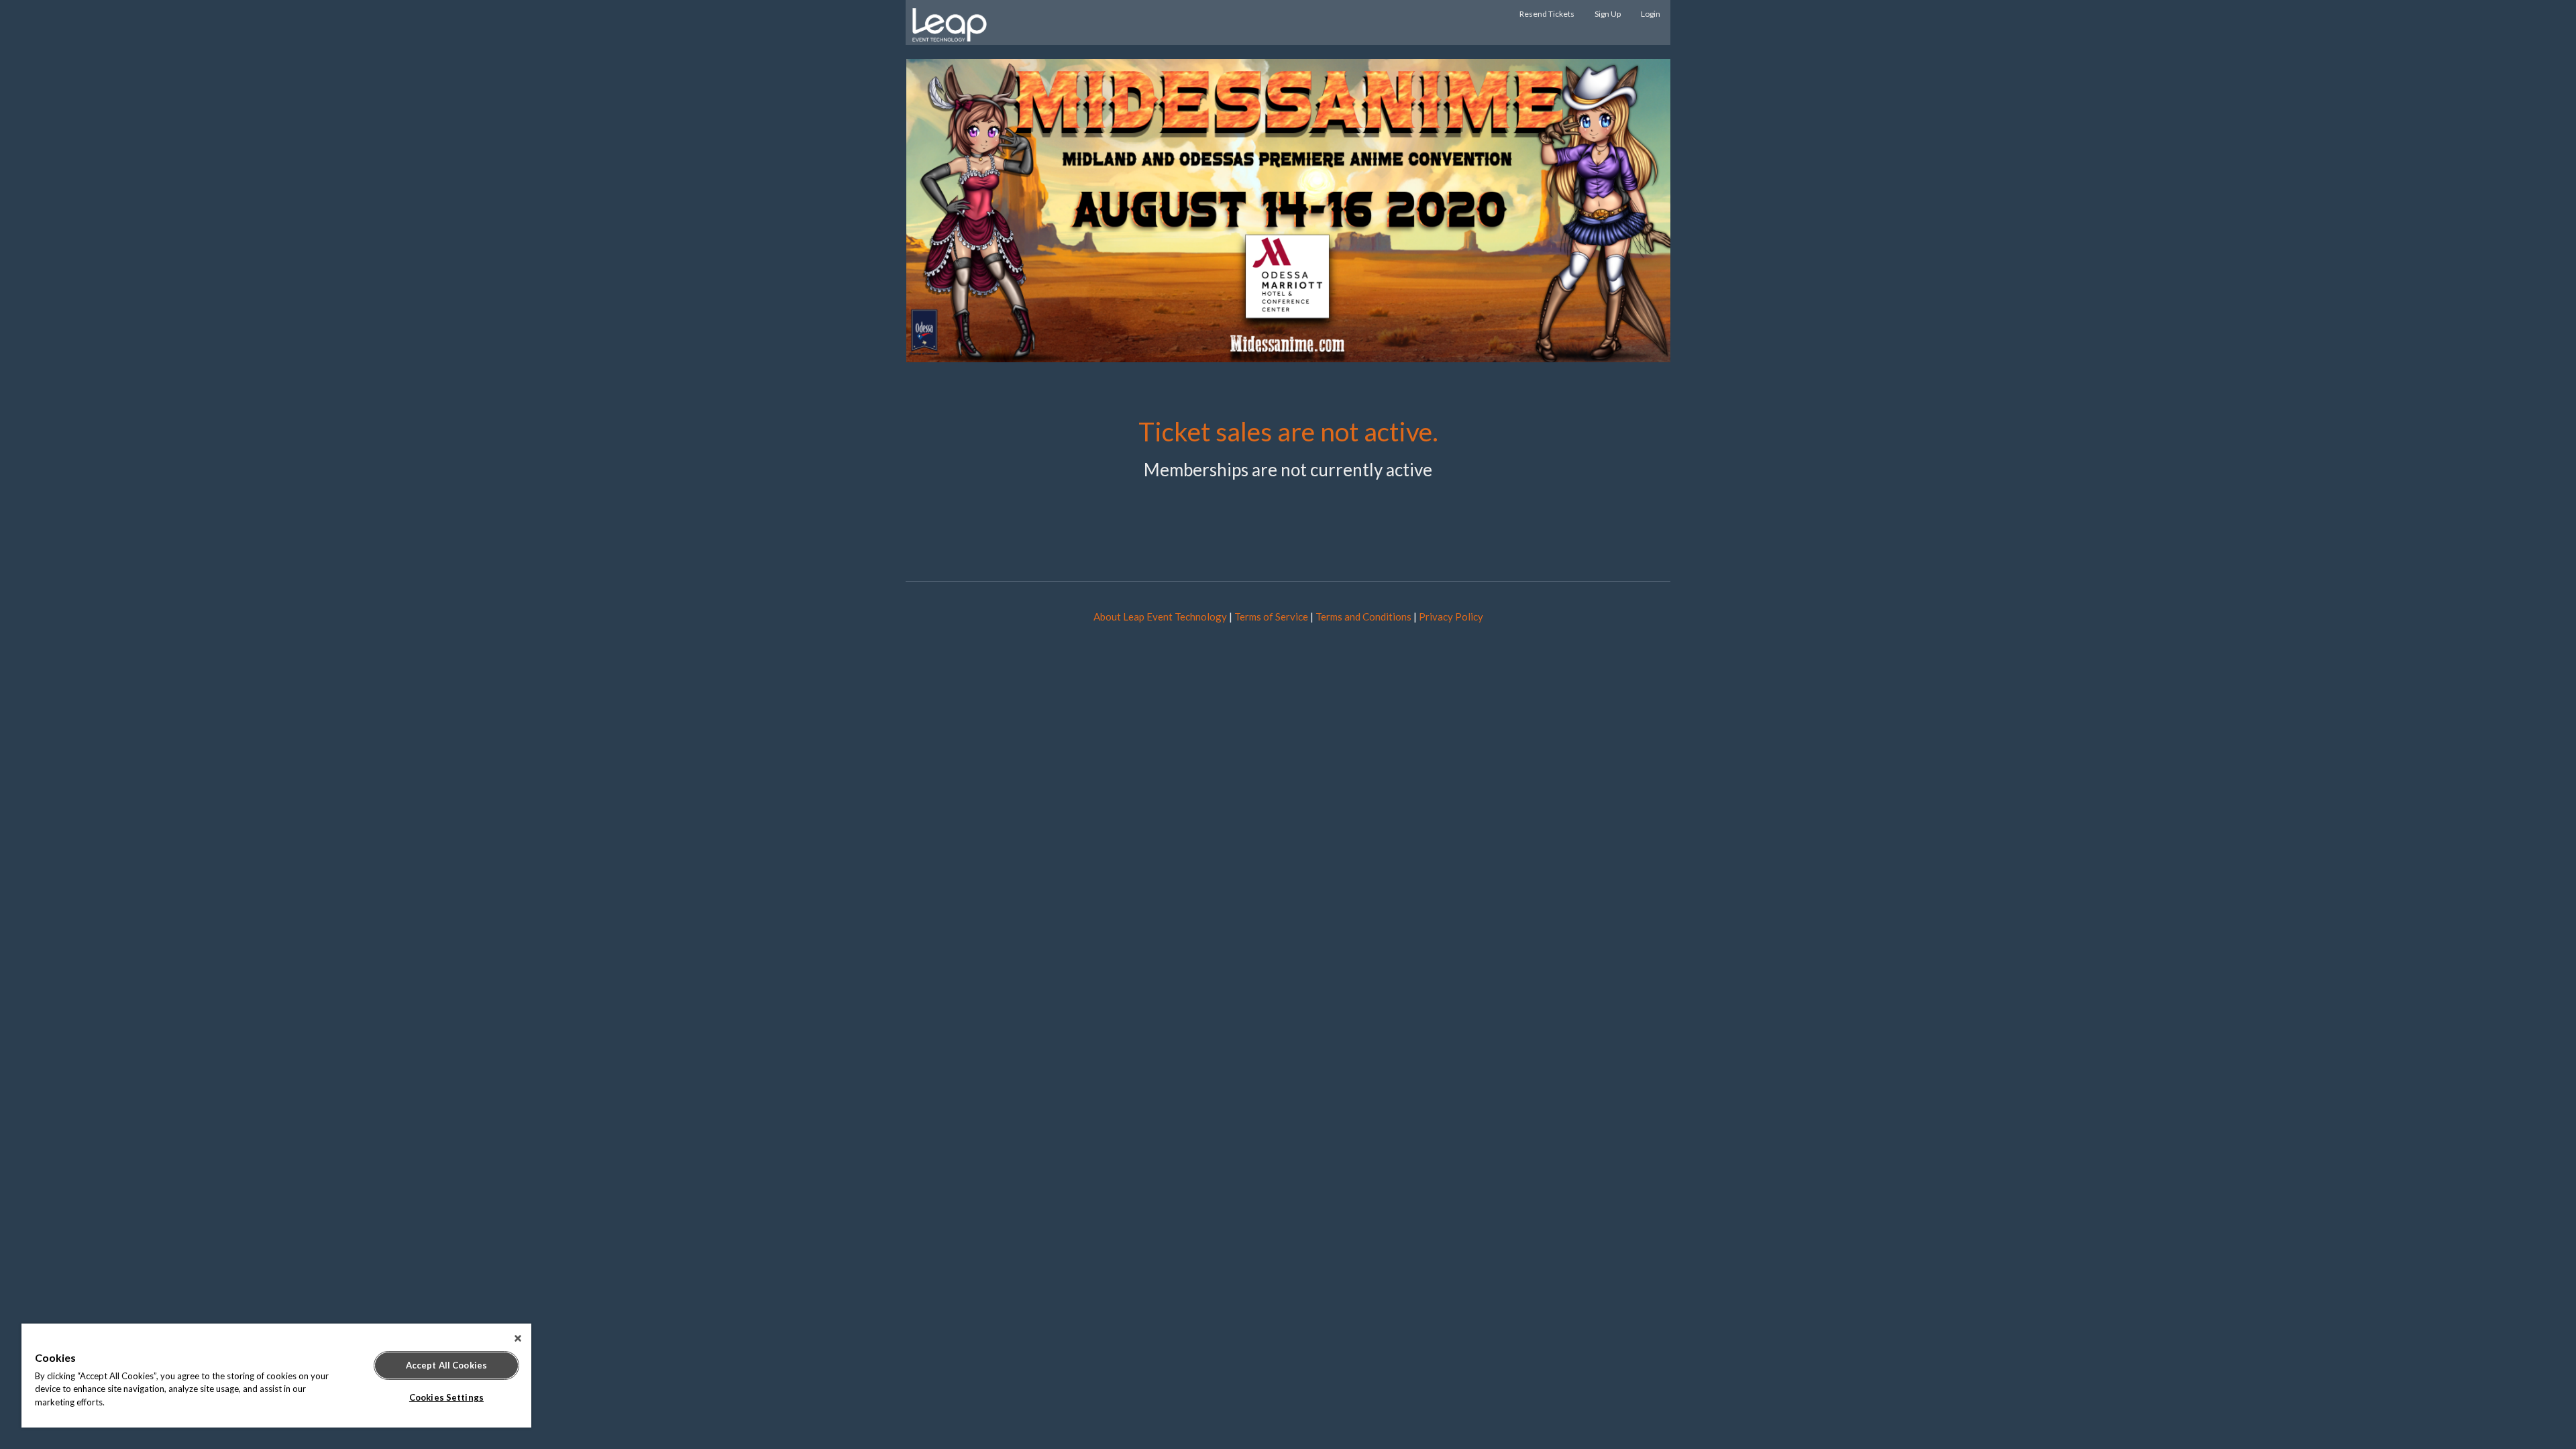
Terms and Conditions (1363, 616)
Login (1651, 14)
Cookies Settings (446, 1397)
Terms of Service (1271, 616)
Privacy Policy (1451, 616)
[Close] (518, 1338)
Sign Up (1608, 14)
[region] (276, 1376)
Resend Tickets (1547, 14)
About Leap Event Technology (1160, 616)
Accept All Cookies (446, 1365)
